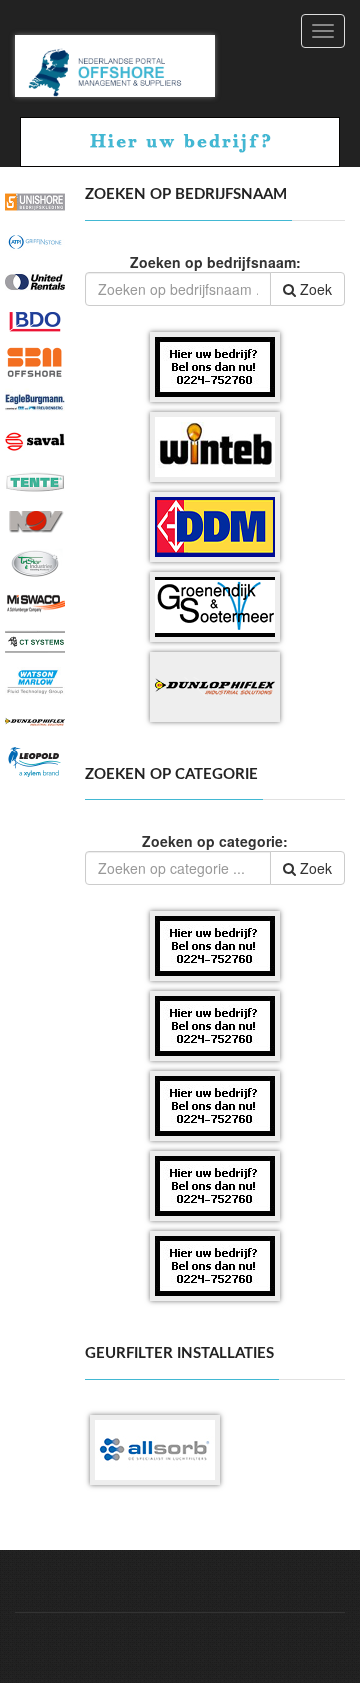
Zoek (314, 289)
